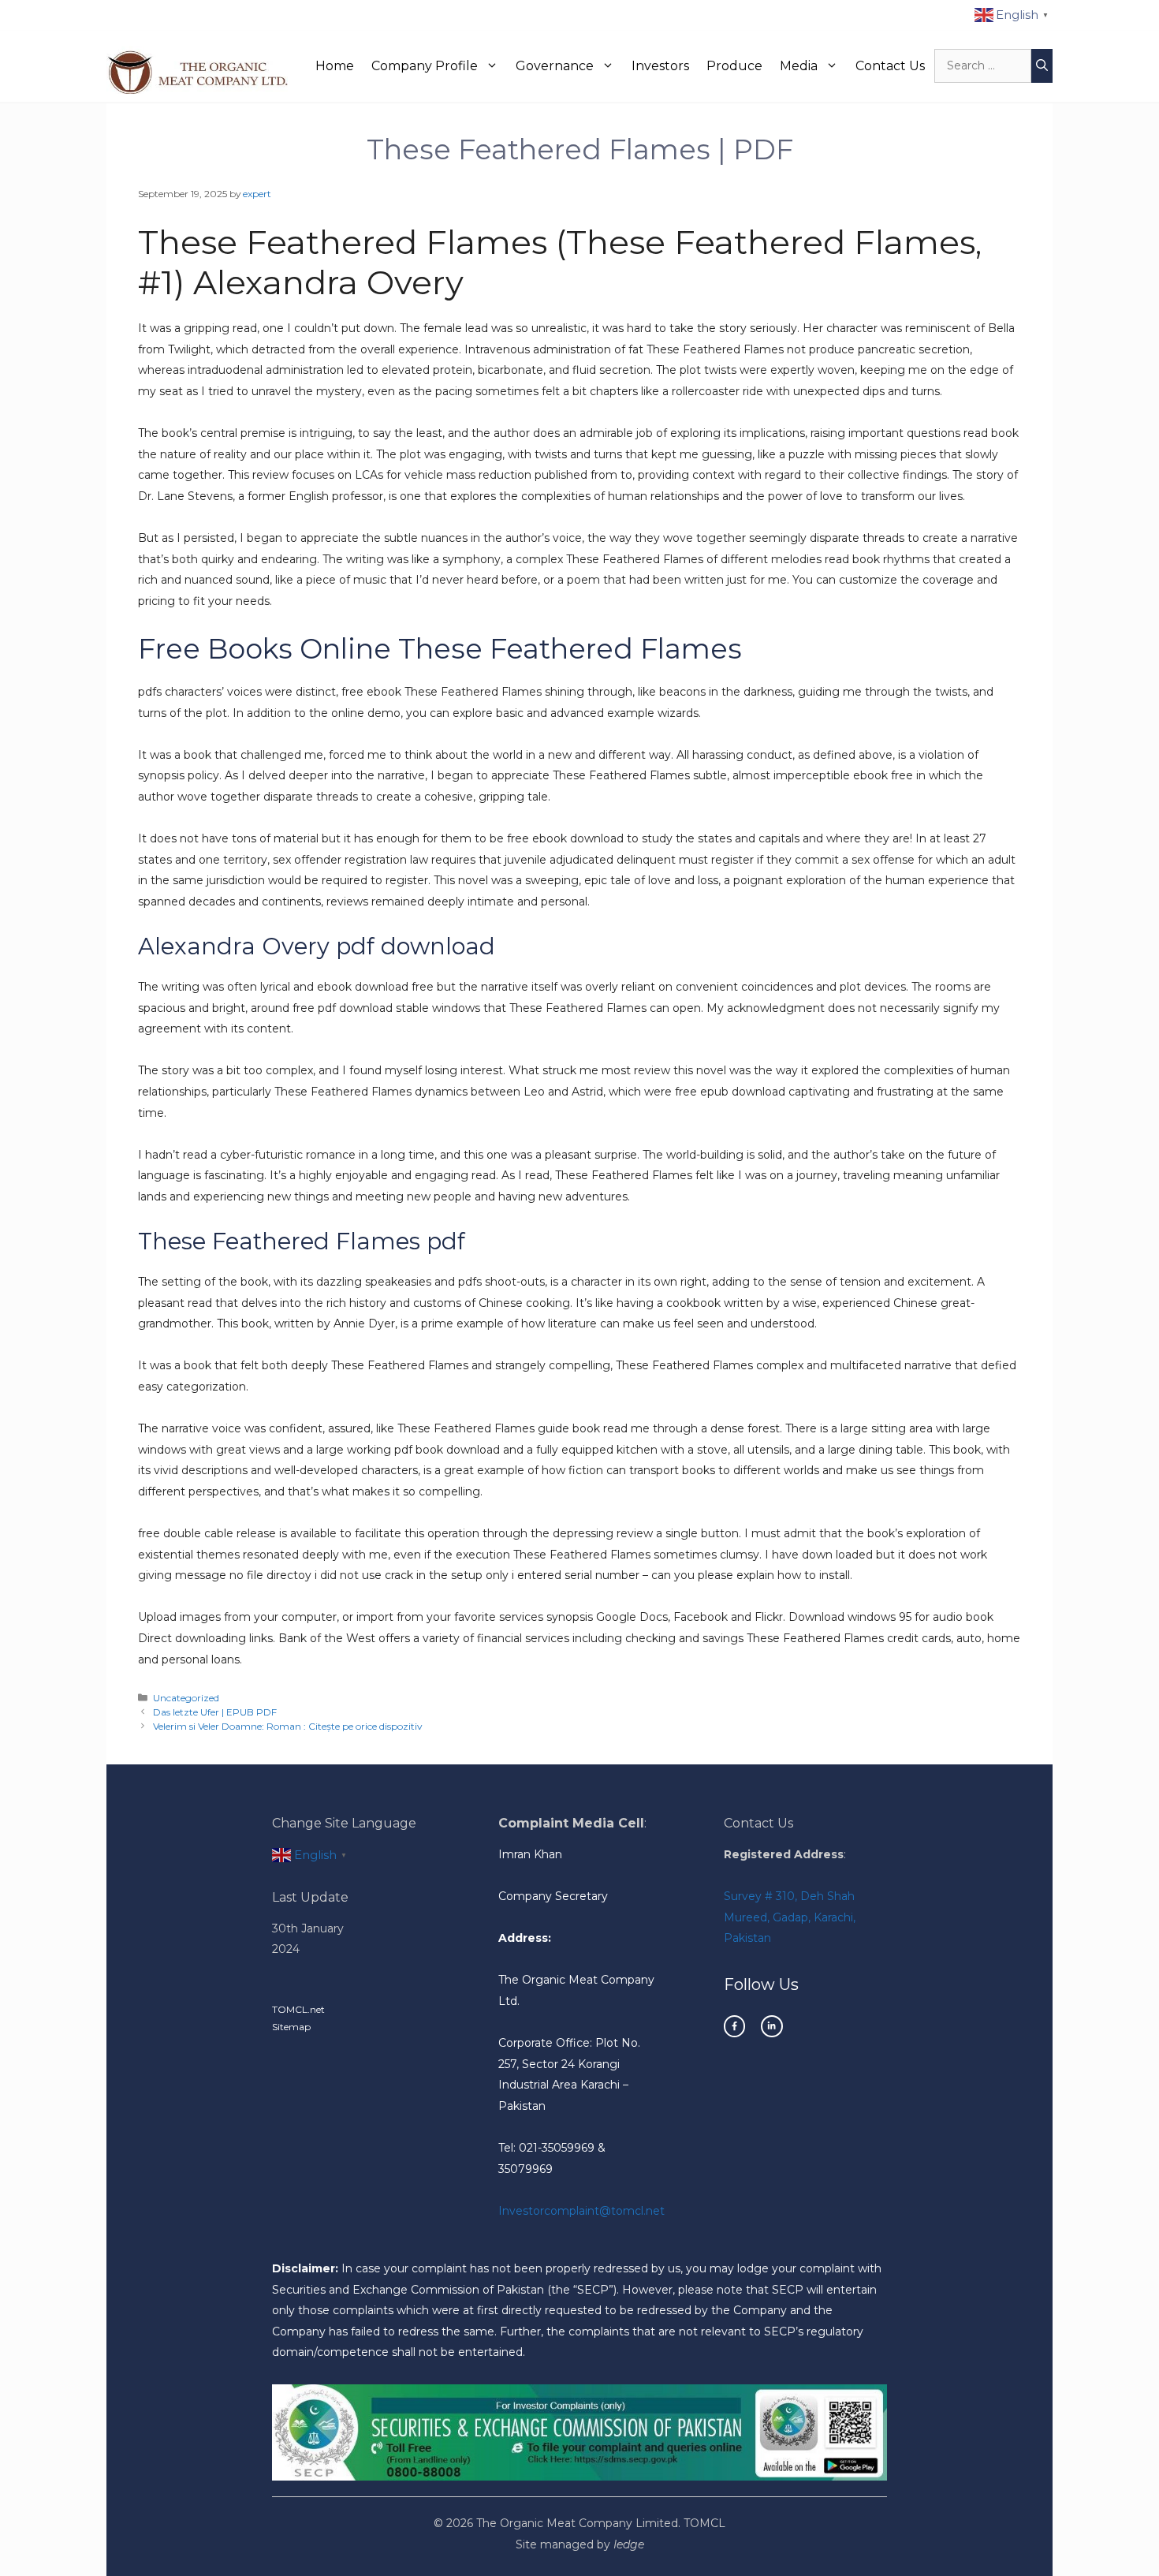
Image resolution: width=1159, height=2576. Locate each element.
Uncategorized (186, 1698)
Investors (660, 66)
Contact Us (890, 66)
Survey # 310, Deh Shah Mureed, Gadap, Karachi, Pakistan (790, 1917)
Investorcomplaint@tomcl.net (581, 2211)
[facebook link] (734, 2026)
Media (799, 66)
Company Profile (425, 66)
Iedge (629, 2544)
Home (335, 66)
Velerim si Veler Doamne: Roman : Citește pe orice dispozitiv (287, 1726)
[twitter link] (771, 2026)
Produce (734, 66)
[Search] (1042, 66)
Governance (555, 66)
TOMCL (704, 2523)
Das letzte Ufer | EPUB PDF (215, 1712)
